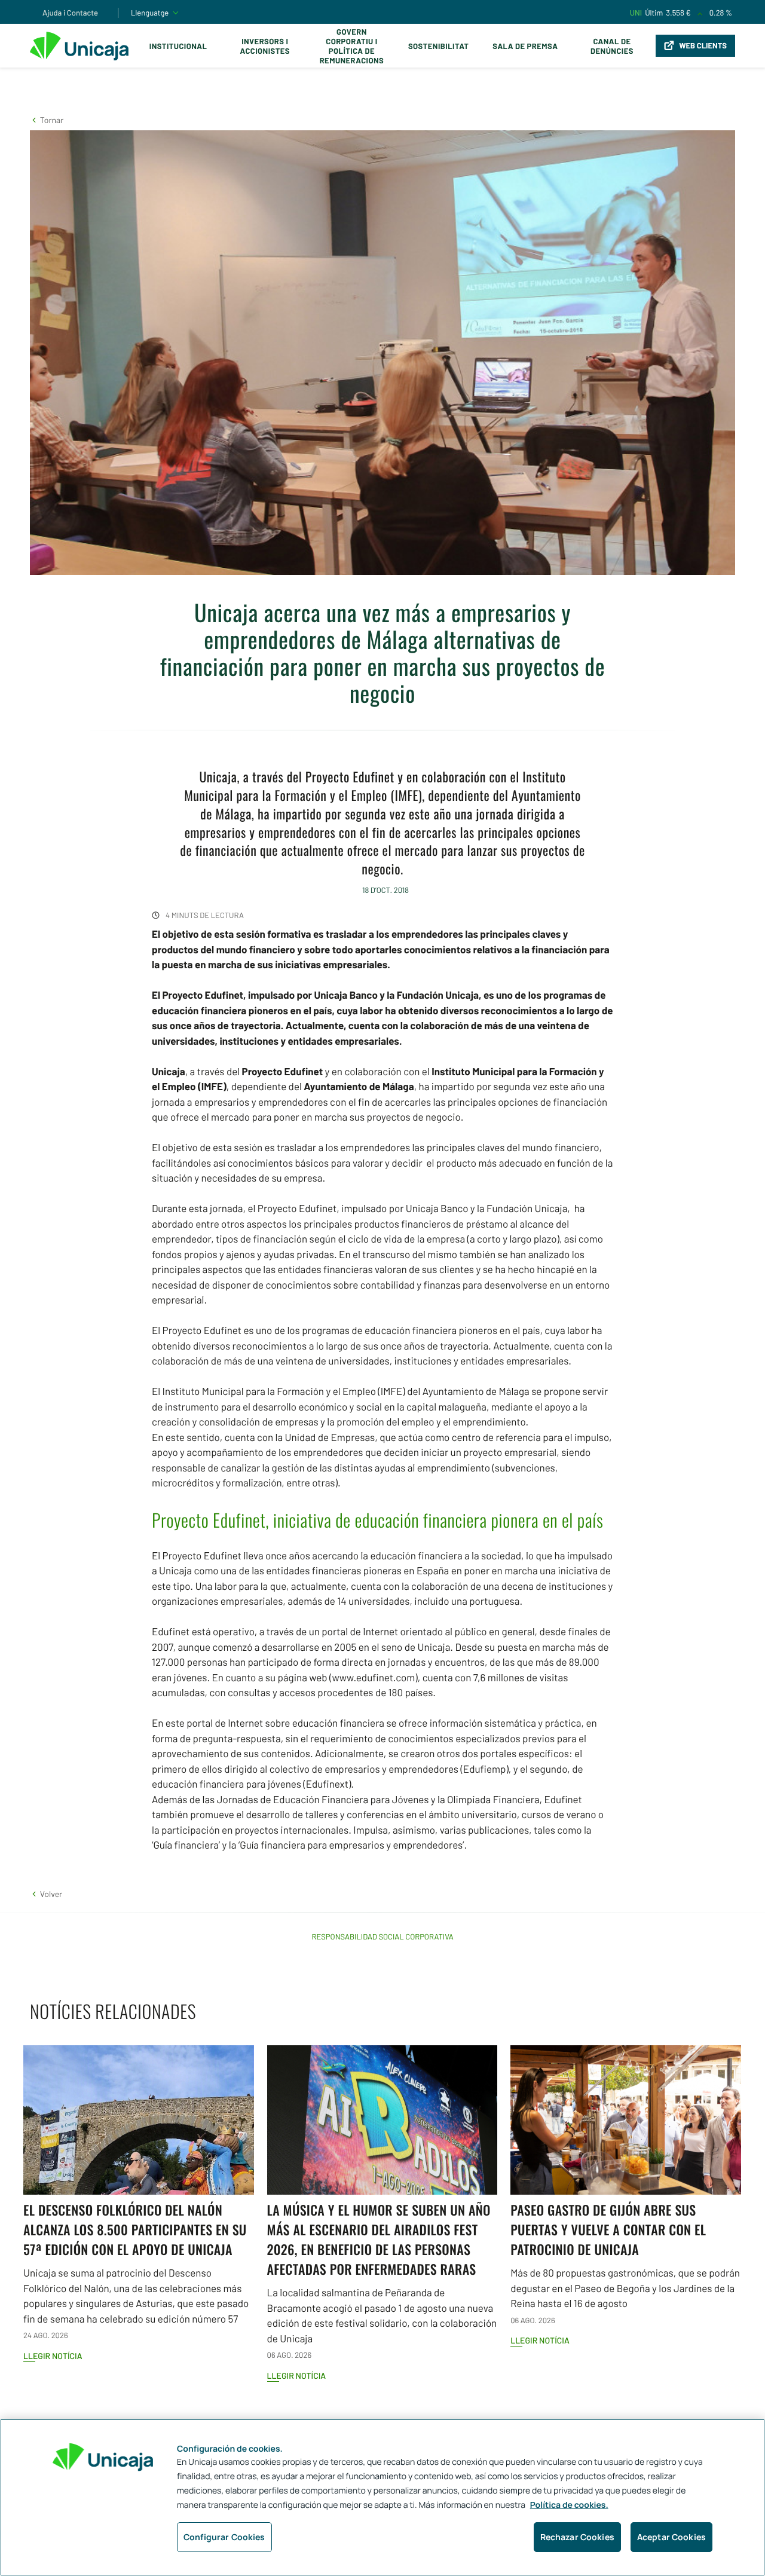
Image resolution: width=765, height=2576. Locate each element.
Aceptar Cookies (671, 2537)
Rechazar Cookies (577, 2537)
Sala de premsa (525, 46)
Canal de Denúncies (612, 46)
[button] (47, 120)
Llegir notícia (53, 2356)
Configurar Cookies (224, 2537)
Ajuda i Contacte (70, 13)
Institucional (178, 46)
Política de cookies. (569, 2505)
